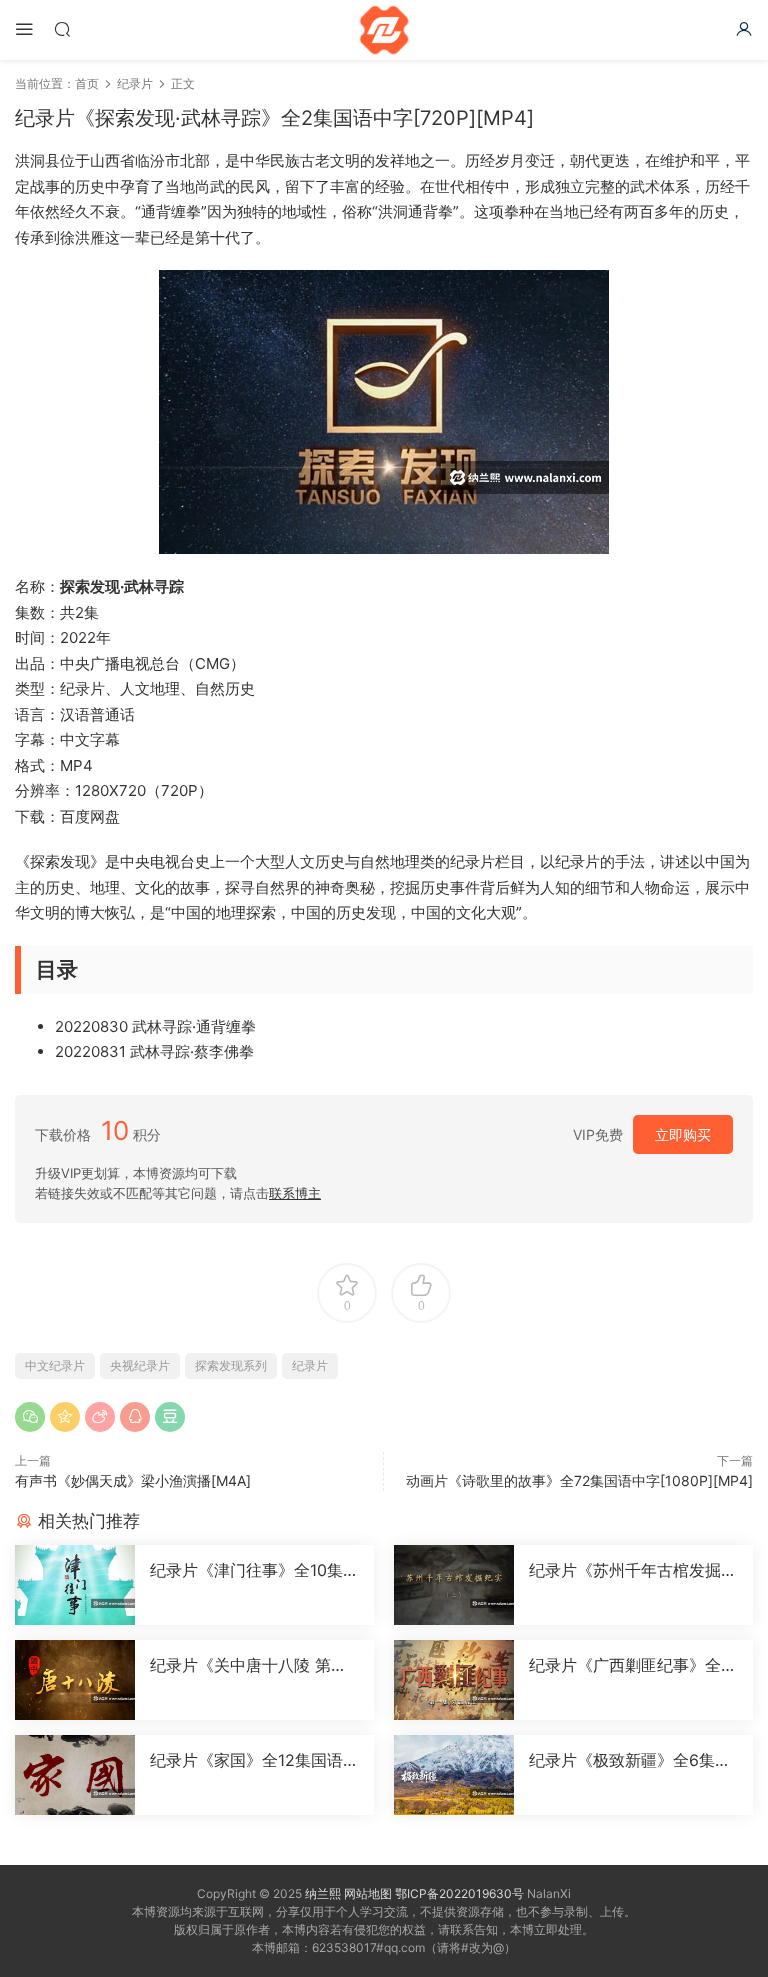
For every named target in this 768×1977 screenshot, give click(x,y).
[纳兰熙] (384, 30)
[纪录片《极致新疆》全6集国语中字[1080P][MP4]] (454, 1775)
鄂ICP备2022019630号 (459, 1893)
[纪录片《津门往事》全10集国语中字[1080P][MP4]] (75, 1585)
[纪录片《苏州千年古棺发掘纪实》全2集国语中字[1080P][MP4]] (454, 1585)
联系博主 (295, 1193)
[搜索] (62, 28)
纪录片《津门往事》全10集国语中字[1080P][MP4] (254, 1570)
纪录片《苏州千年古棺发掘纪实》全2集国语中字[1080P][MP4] (633, 1570)
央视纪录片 (140, 1365)
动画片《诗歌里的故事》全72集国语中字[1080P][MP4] (579, 1480)
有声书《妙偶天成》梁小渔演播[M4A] (133, 1480)
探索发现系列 (231, 1365)
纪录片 (310, 1365)
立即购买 (683, 1134)
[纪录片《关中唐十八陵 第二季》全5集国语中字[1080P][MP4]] (75, 1680)
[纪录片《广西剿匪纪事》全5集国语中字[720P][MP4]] (454, 1680)
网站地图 (368, 1893)
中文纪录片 (55, 1365)
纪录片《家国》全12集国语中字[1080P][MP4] (254, 1760)
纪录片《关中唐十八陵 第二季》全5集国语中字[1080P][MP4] (248, 1665)
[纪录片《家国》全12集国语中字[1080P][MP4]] (75, 1775)
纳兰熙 (323, 1893)
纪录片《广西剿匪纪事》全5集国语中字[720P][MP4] (630, 1665)
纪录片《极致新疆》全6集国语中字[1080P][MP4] (630, 1760)
